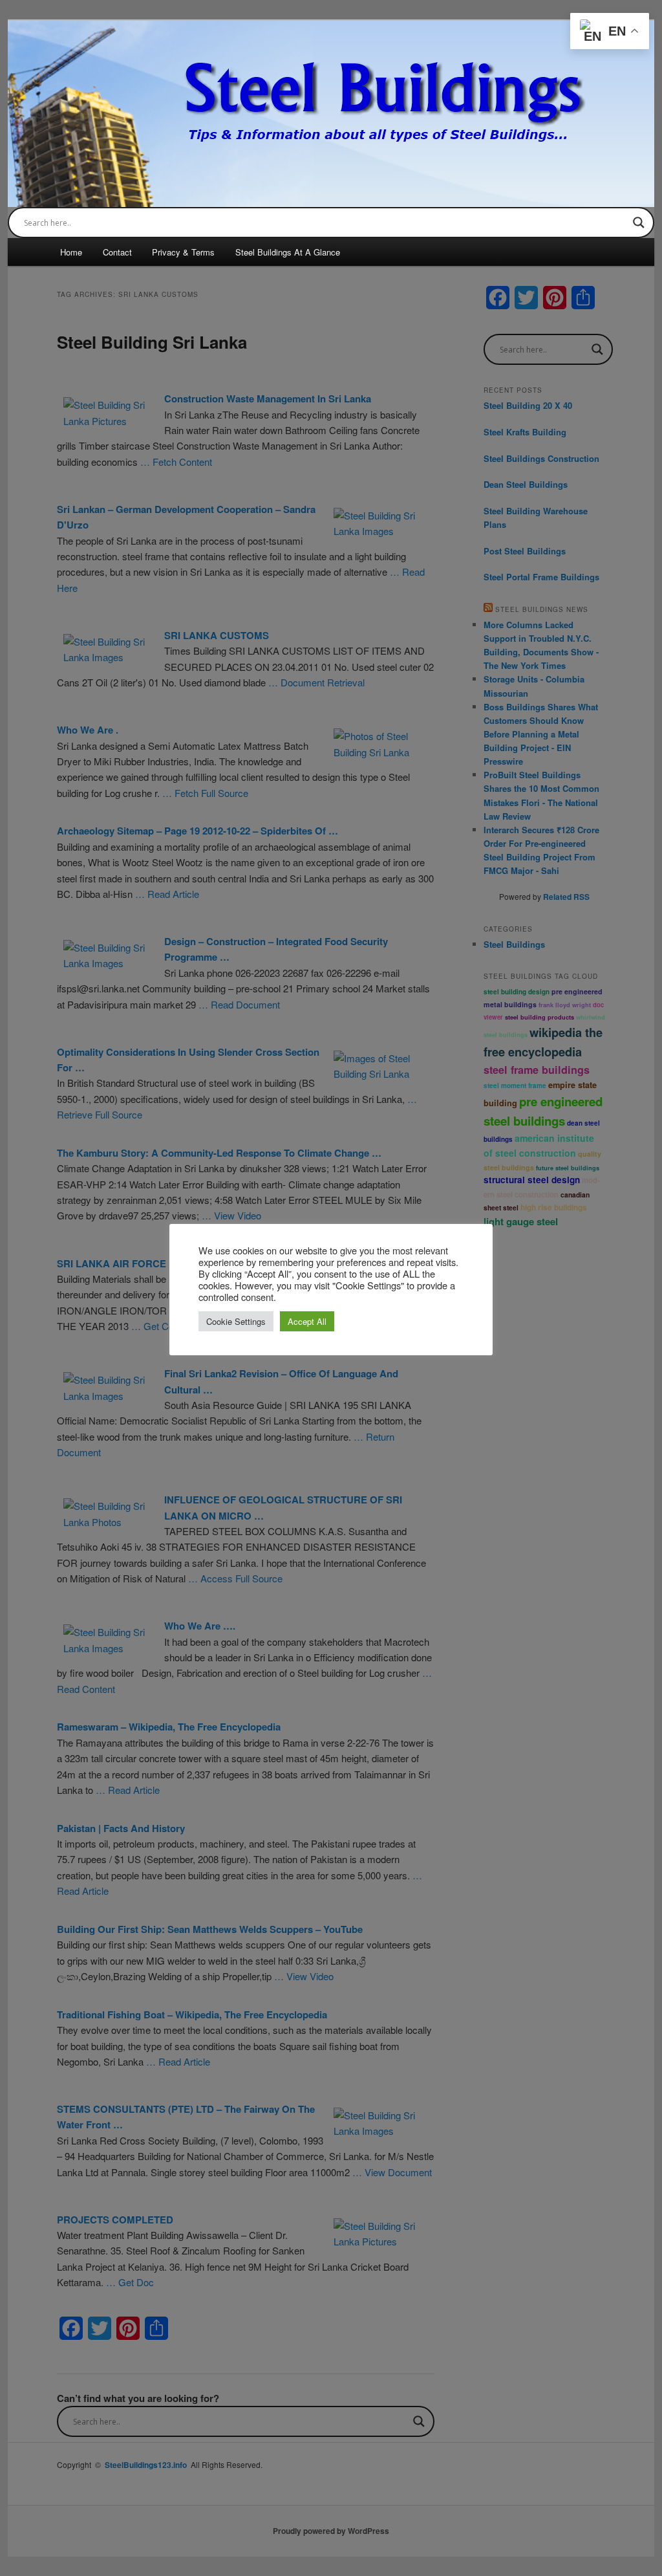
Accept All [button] (307, 1321)
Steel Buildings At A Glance (288, 252)
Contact (117, 252)
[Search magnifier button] (639, 223)
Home (71, 252)
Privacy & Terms (183, 252)
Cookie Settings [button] (236, 1321)
